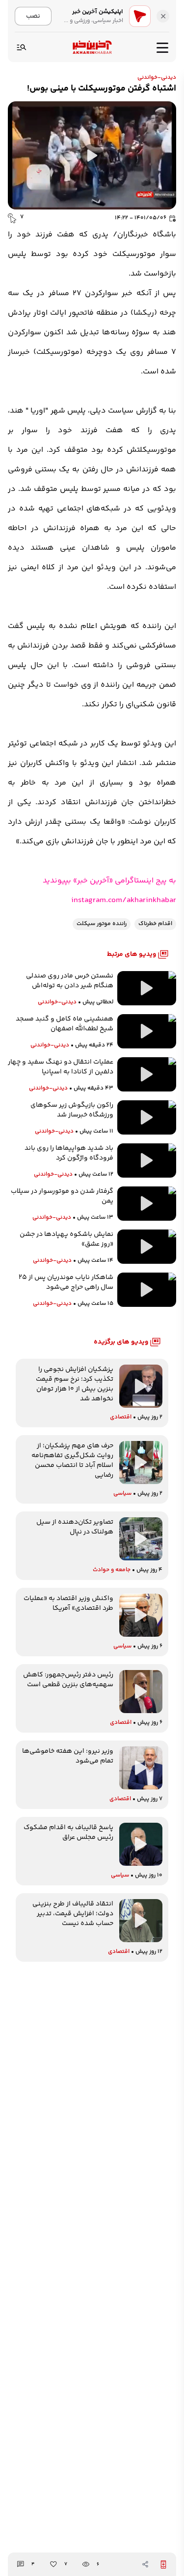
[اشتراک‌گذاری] (145, 2564)
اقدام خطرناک (155, 924)
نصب (33, 16)
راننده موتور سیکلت (102, 924)
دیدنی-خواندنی (157, 78)
